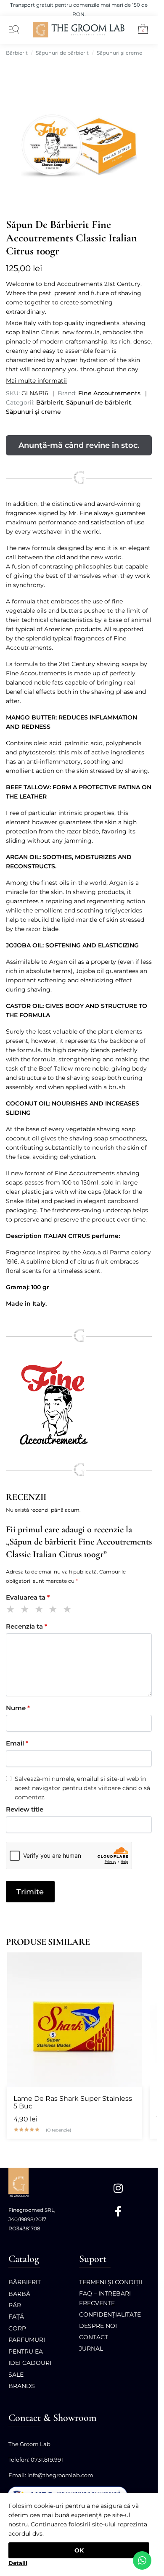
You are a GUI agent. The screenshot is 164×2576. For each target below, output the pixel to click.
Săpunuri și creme (119, 53)
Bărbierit (17, 53)
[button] (140, 30)
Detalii (18, 2563)
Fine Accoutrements (109, 393)
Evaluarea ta (28, 1597)
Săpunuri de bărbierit (62, 53)
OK (79, 2550)
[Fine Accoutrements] (79, 1405)
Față (16, 2317)
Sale (16, 2375)
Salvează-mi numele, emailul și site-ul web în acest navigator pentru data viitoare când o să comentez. (82, 1788)
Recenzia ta (26, 1626)
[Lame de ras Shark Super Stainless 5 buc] (74, 2020)
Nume (18, 1708)
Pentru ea (26, 2351)
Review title (25, 1809)
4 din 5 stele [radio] (54, 1610)
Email (17, 1743)
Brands (22, 2386)
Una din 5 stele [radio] (12, 1610)
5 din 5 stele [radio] (69, 1610)
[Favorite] (131, 1963)
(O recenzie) (58, 2130)
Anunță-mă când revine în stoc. (79, 445)
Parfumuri (27, 2340)
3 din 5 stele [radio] (41, 1610)
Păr (15, 2305)
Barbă (19, 2294)
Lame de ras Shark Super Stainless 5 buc (73, 2103)
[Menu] (12, 30)
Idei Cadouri (30, 2363)
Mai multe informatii (36, 381)
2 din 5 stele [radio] (26, 1610)
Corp (17, 2328)
